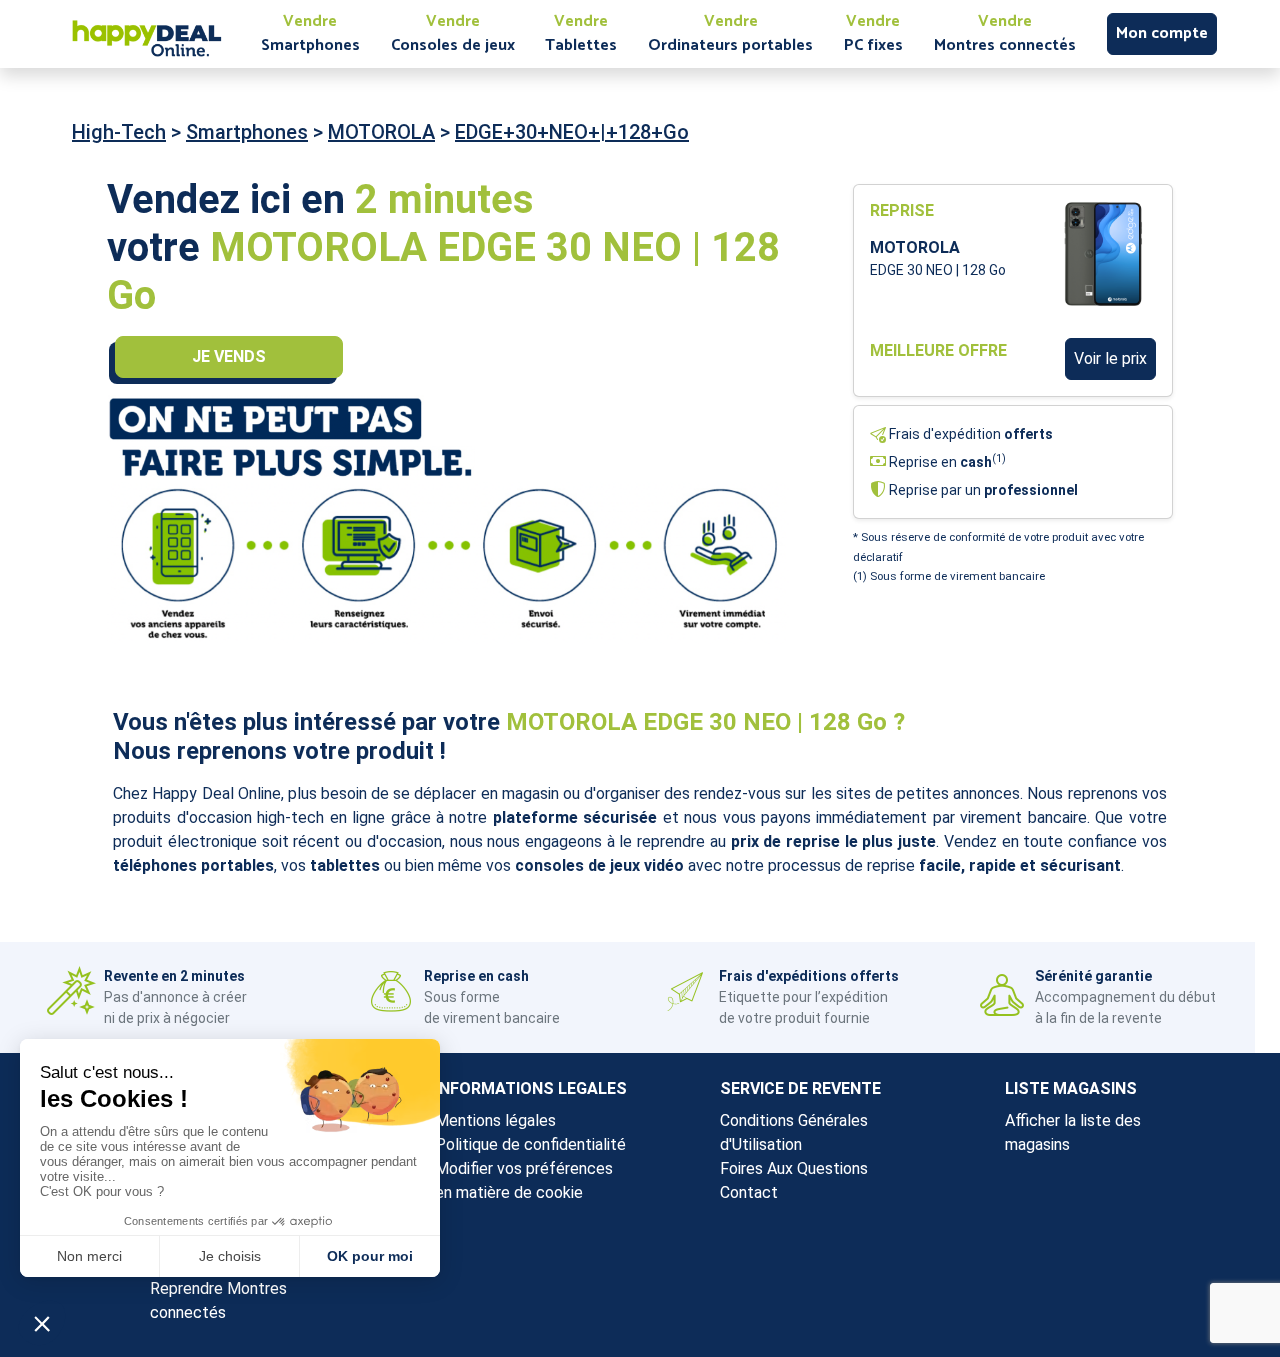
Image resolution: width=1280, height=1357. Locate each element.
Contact (749, 1192)
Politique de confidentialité (530, 1144)
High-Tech (119, 132)
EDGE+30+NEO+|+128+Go (572, 132)
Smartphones (247, 132)
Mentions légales (495, 1120)
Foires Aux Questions (794, 1168)
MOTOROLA (381, 132)
